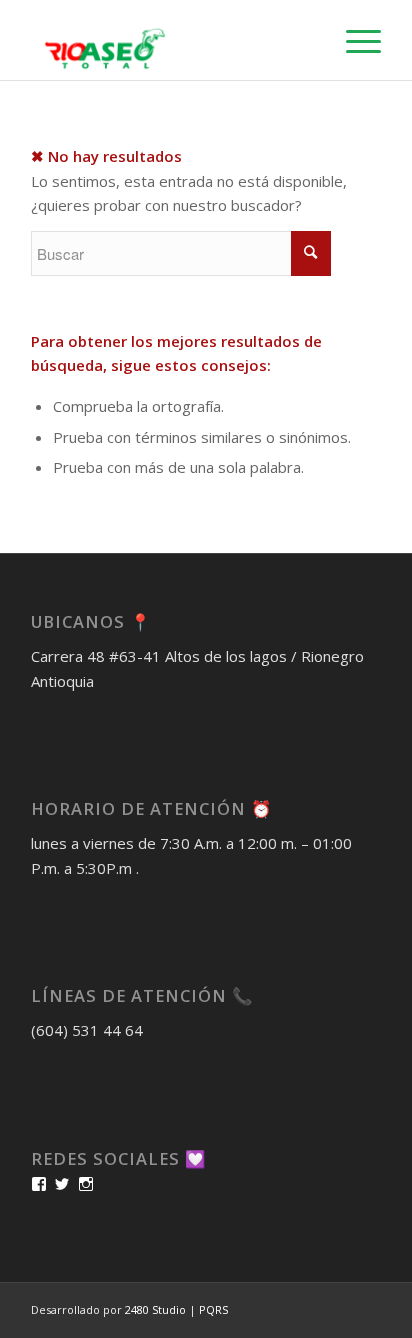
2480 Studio (157, 1309)
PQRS (213, 1309)
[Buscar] (306, 40)
